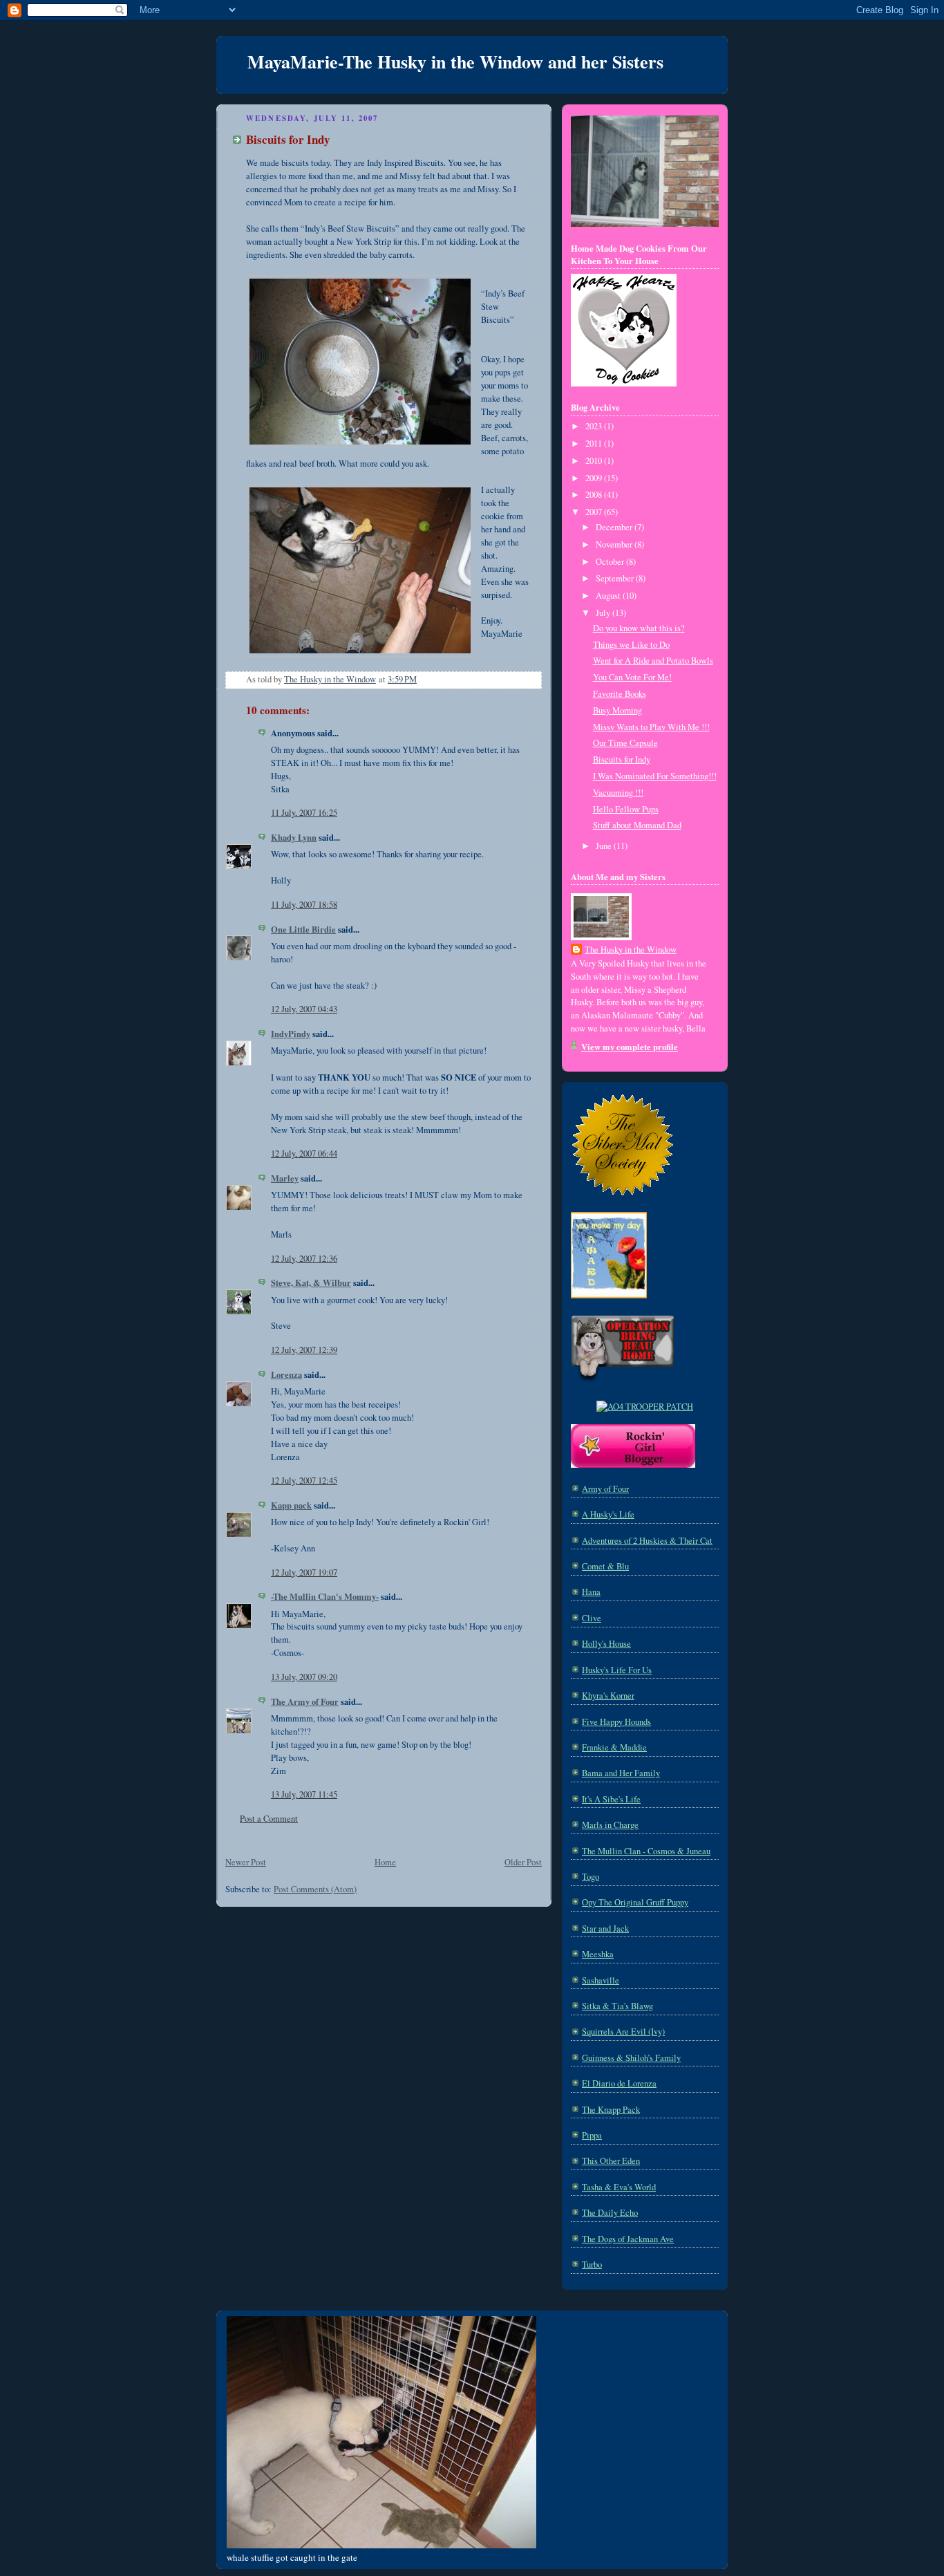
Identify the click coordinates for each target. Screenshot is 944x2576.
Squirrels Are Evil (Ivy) (623, 2032)
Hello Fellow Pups (626, 809)
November (615, 544)
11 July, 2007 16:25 (304, 813)
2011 (595, 444)
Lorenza (286, 1374)
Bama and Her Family (621, 1773)
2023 (595, 426)
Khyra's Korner (608, 1696)
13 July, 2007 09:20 (304, 1677)
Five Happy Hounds (616, 1722)
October (611, 562)
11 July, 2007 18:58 (304, 905)
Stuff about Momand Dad (637, 825)
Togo (591, 1877)
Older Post (523, 1862)
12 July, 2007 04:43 (304, 1009)
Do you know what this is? (639, 628)
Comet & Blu (605, 1566)
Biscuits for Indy (622, 759)
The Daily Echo (610, 2213)
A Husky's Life (608, 1514)
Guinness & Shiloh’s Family (631, 2058)
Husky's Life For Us (617, 1670)
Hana (591, 1592)
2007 (595, 512)
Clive (592, 1618)
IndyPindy (291, 1034)
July (604, 613)
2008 (595, 495)
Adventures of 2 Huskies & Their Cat (647, 1541)
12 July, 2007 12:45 (304, 1481)
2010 (595, 461)
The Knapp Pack (611, 2110)
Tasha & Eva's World (619, 2187)
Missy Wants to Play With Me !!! (651, 727)
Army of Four (605, 1489)
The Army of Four (305, 1701)
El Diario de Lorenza (619, 2083)
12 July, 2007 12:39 (304, 1350)
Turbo (592, 2265)
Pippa (592, 2135)
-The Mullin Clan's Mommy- (325, 1596)
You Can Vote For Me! (632, 677)
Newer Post (246, 1862)
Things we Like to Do (631, 645)
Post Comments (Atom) (315, 1889)
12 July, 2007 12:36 (304, 1259)
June (605, 846)
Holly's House (606, 1644)
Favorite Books (620, 694)
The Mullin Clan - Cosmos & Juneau (646, 1851)
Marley (285, 1178)
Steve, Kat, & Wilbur (311, 1282)
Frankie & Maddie (614, 1747)
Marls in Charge (610, 1825)
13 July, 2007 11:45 (304, 1794)
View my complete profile (630, 1047)
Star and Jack (605, 1929)
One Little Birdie (303, 929)
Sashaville (601, 1980)
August (609, 596)
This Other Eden (611, 2161)
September (616, 578)
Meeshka (598, 1954)
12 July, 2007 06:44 (304, 1154)
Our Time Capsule (625, 743)
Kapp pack (291, 1505)
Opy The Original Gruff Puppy (635, 1902)
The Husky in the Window (631, 950)
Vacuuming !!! (618, 793)
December (615, 527)
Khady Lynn (294, 837)
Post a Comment (269, 1819)
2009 (595, 478)
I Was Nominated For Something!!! (655, 776)
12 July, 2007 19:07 (304, 1572)
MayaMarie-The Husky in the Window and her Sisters (455, 62)
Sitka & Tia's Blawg (617, 2006)
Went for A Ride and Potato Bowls (653, 661)
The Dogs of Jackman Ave (628, 2239)
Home (385, 1862)
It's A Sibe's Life (611, 1799)
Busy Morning (617, 710)
